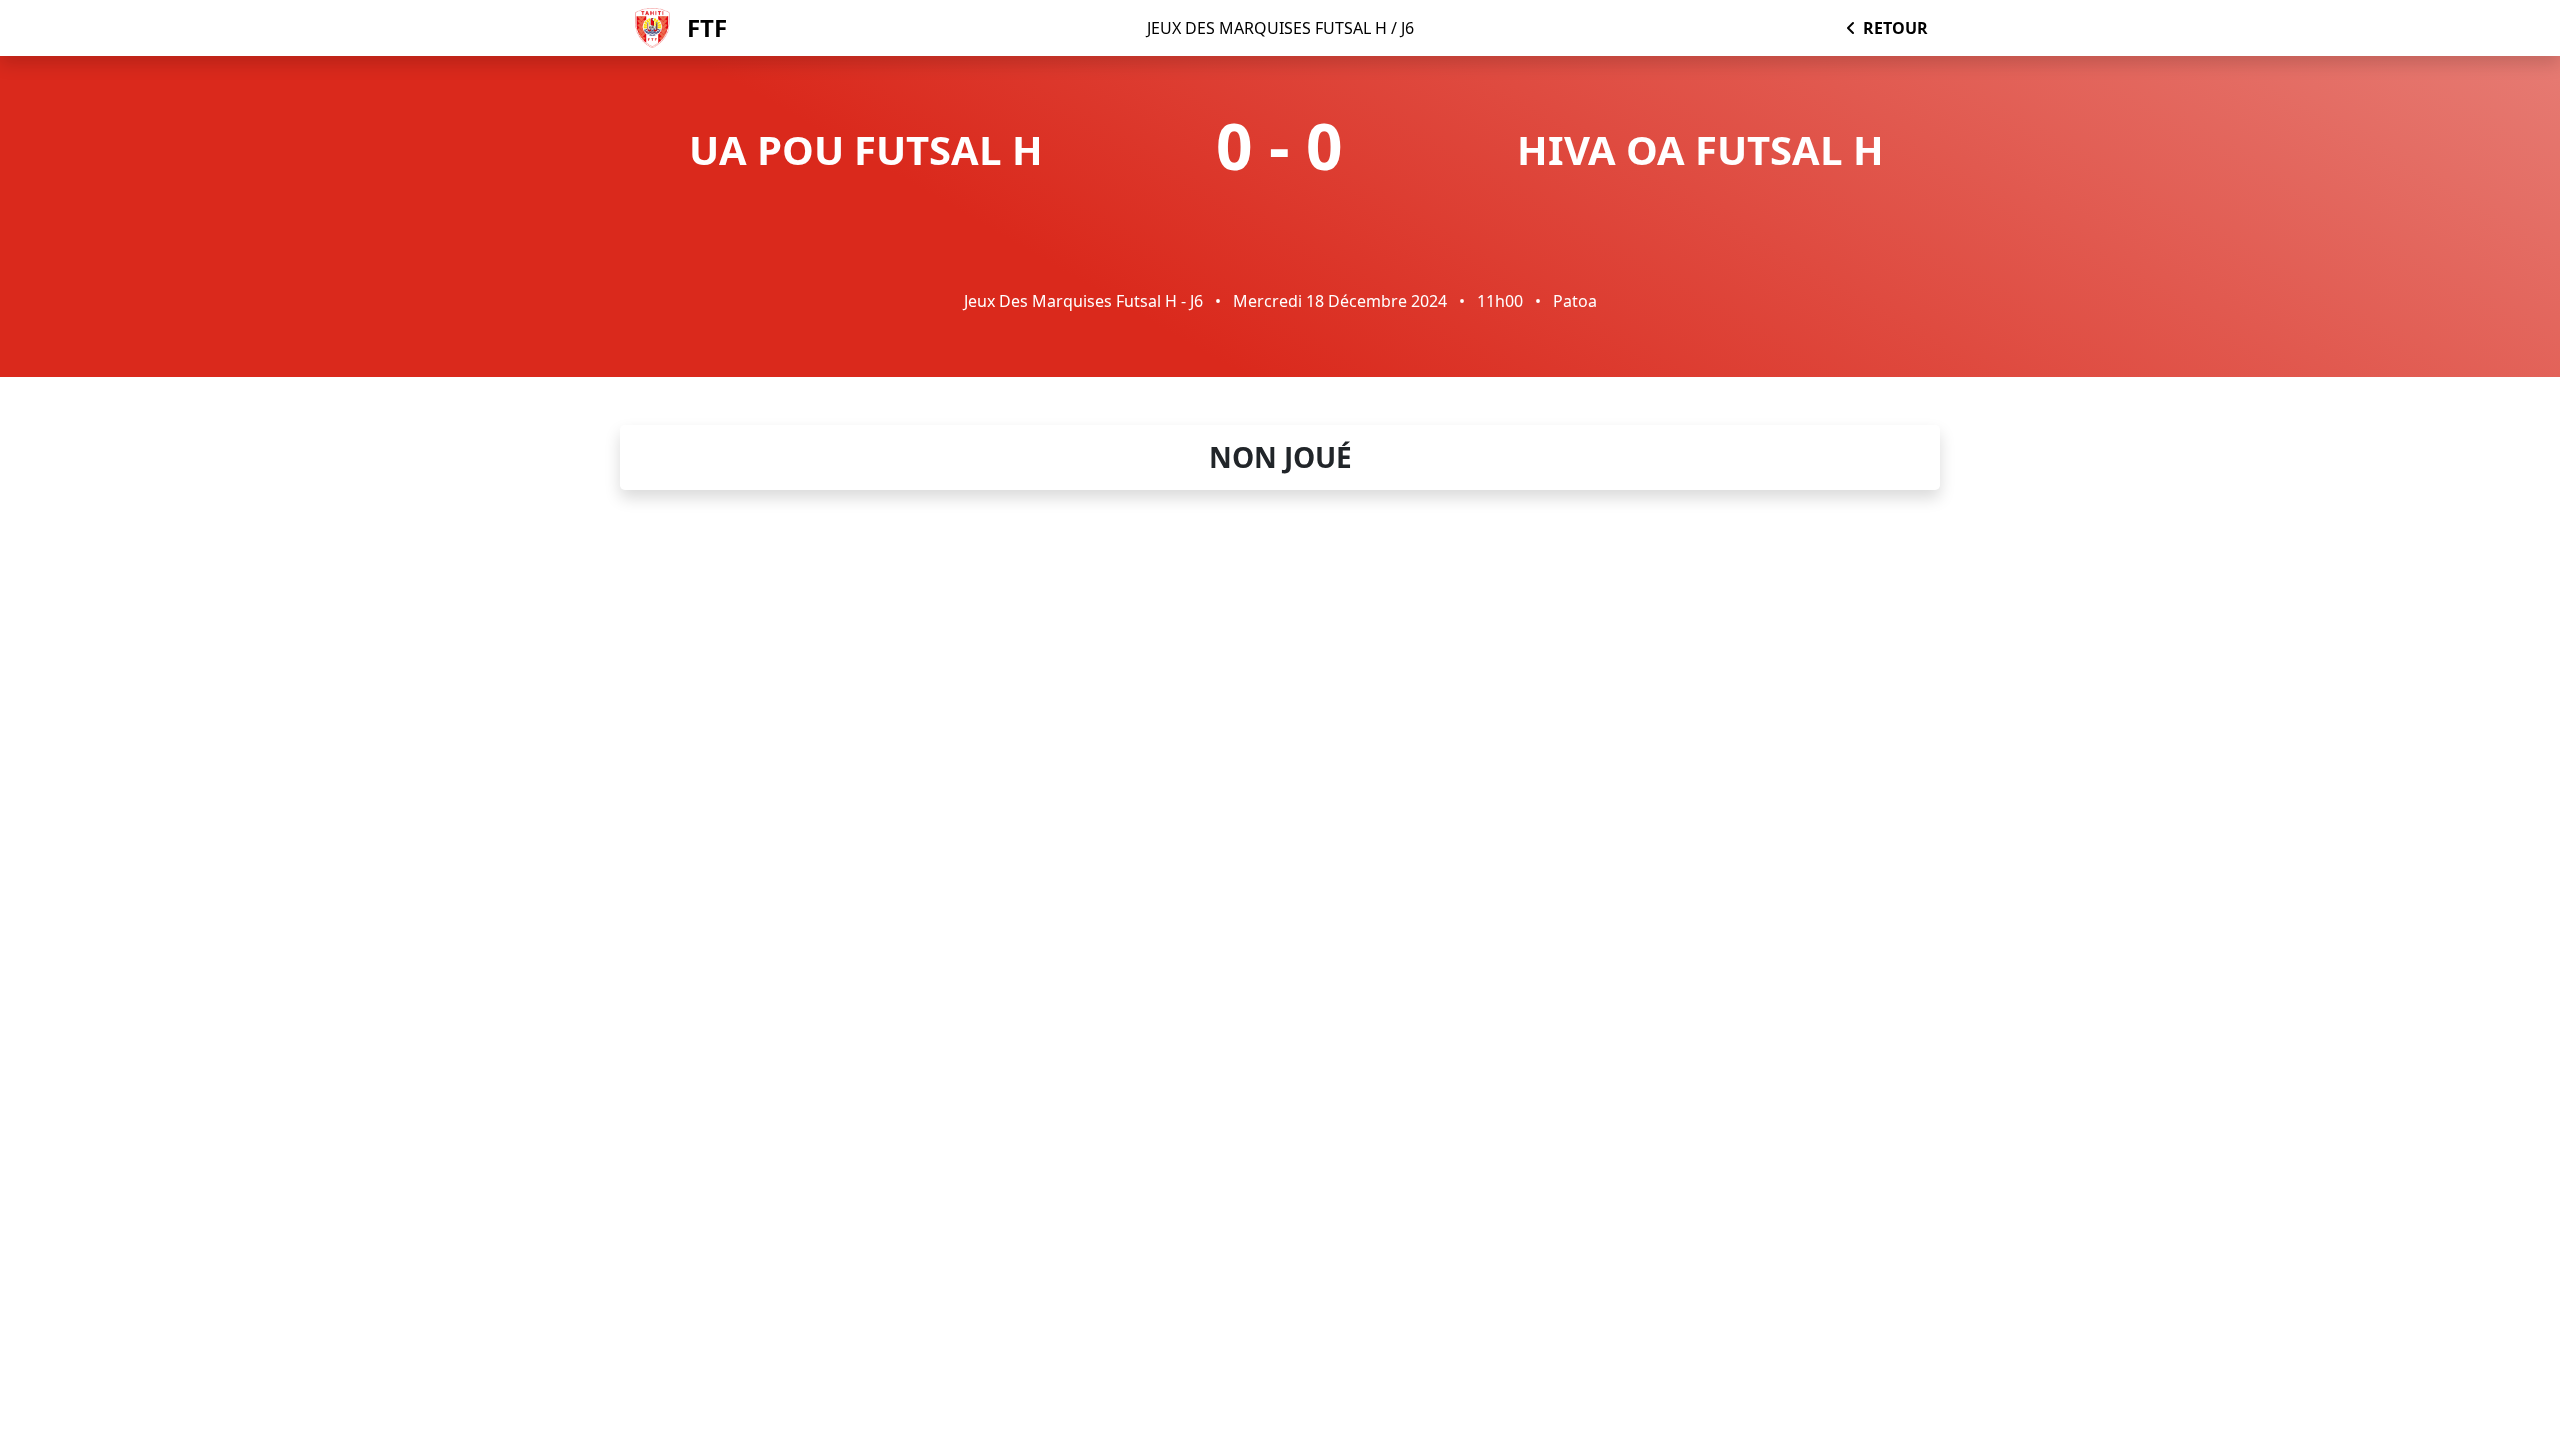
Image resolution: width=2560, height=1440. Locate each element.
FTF (707, 27)
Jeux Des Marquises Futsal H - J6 (1083, 301)
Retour (1895, 28)
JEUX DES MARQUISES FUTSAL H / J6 (1280, 28)
